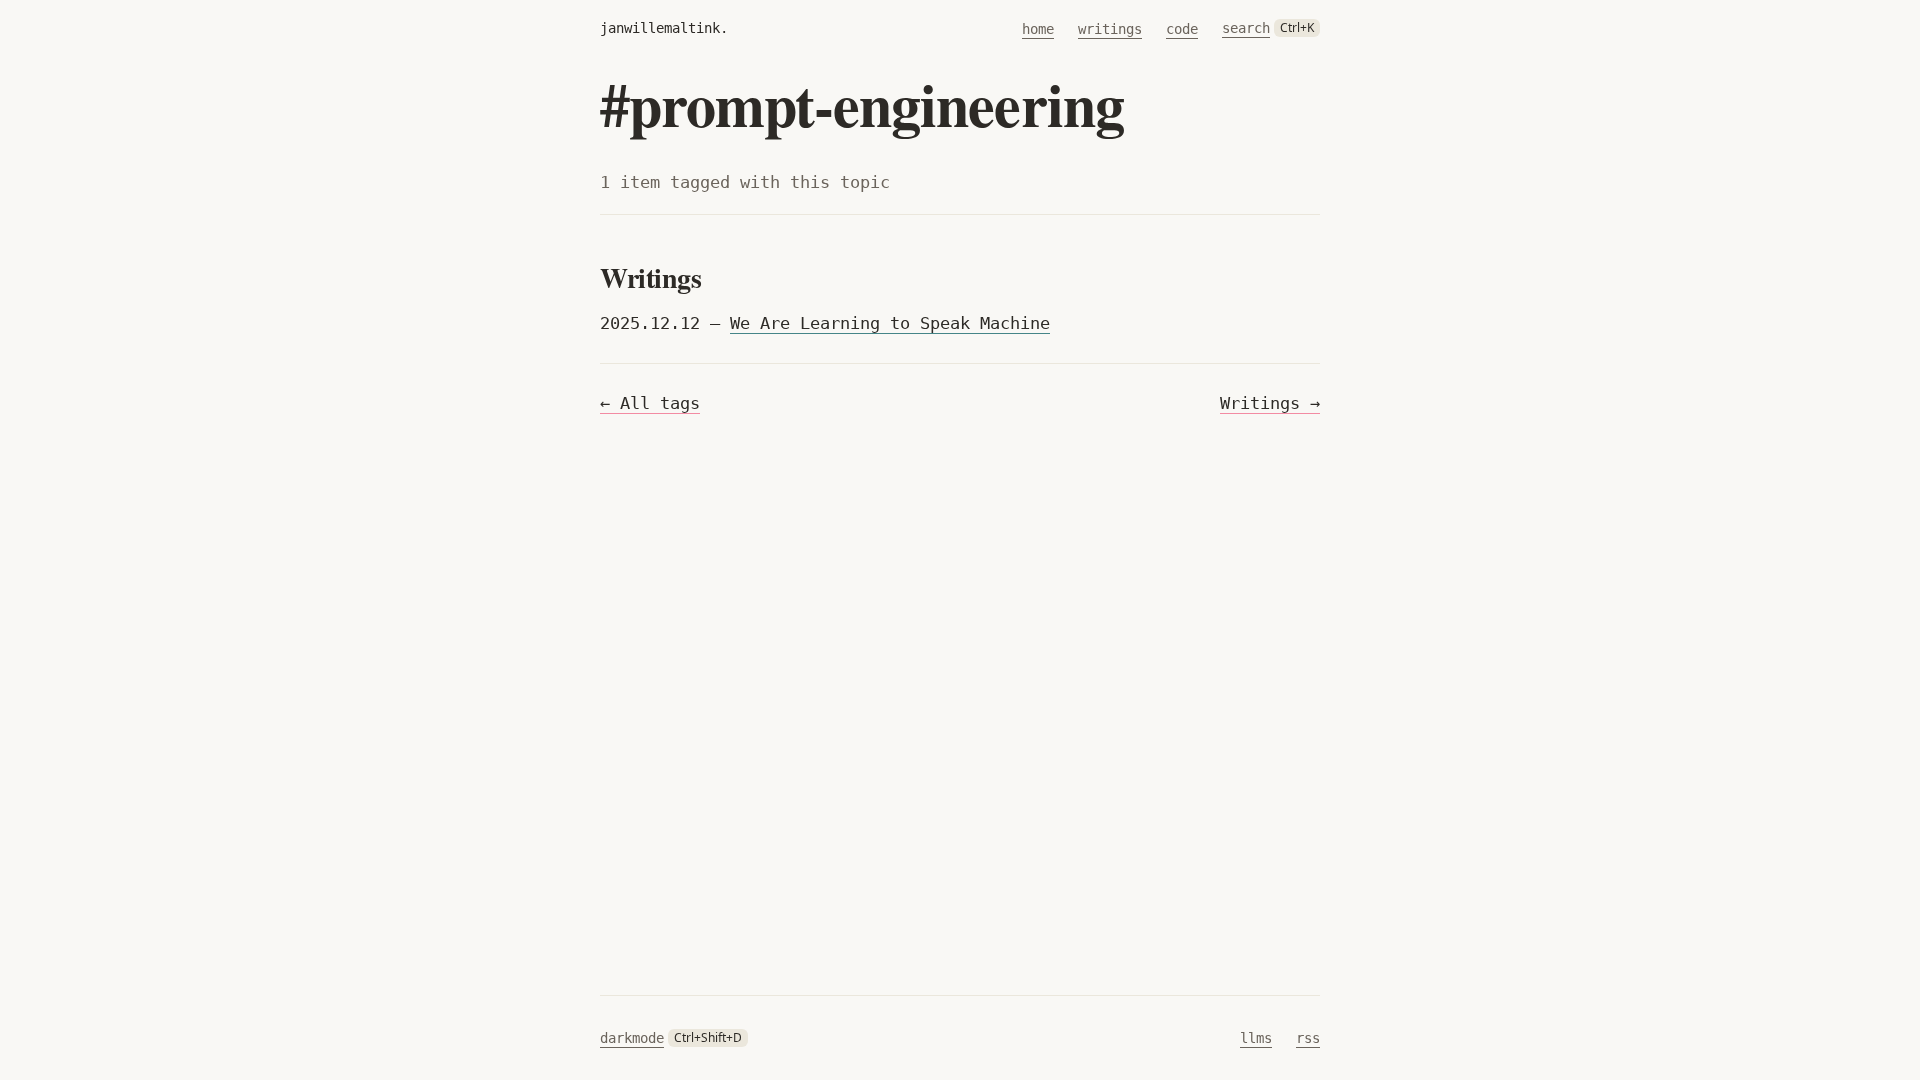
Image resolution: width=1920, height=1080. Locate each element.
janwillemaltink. (664, 28)
